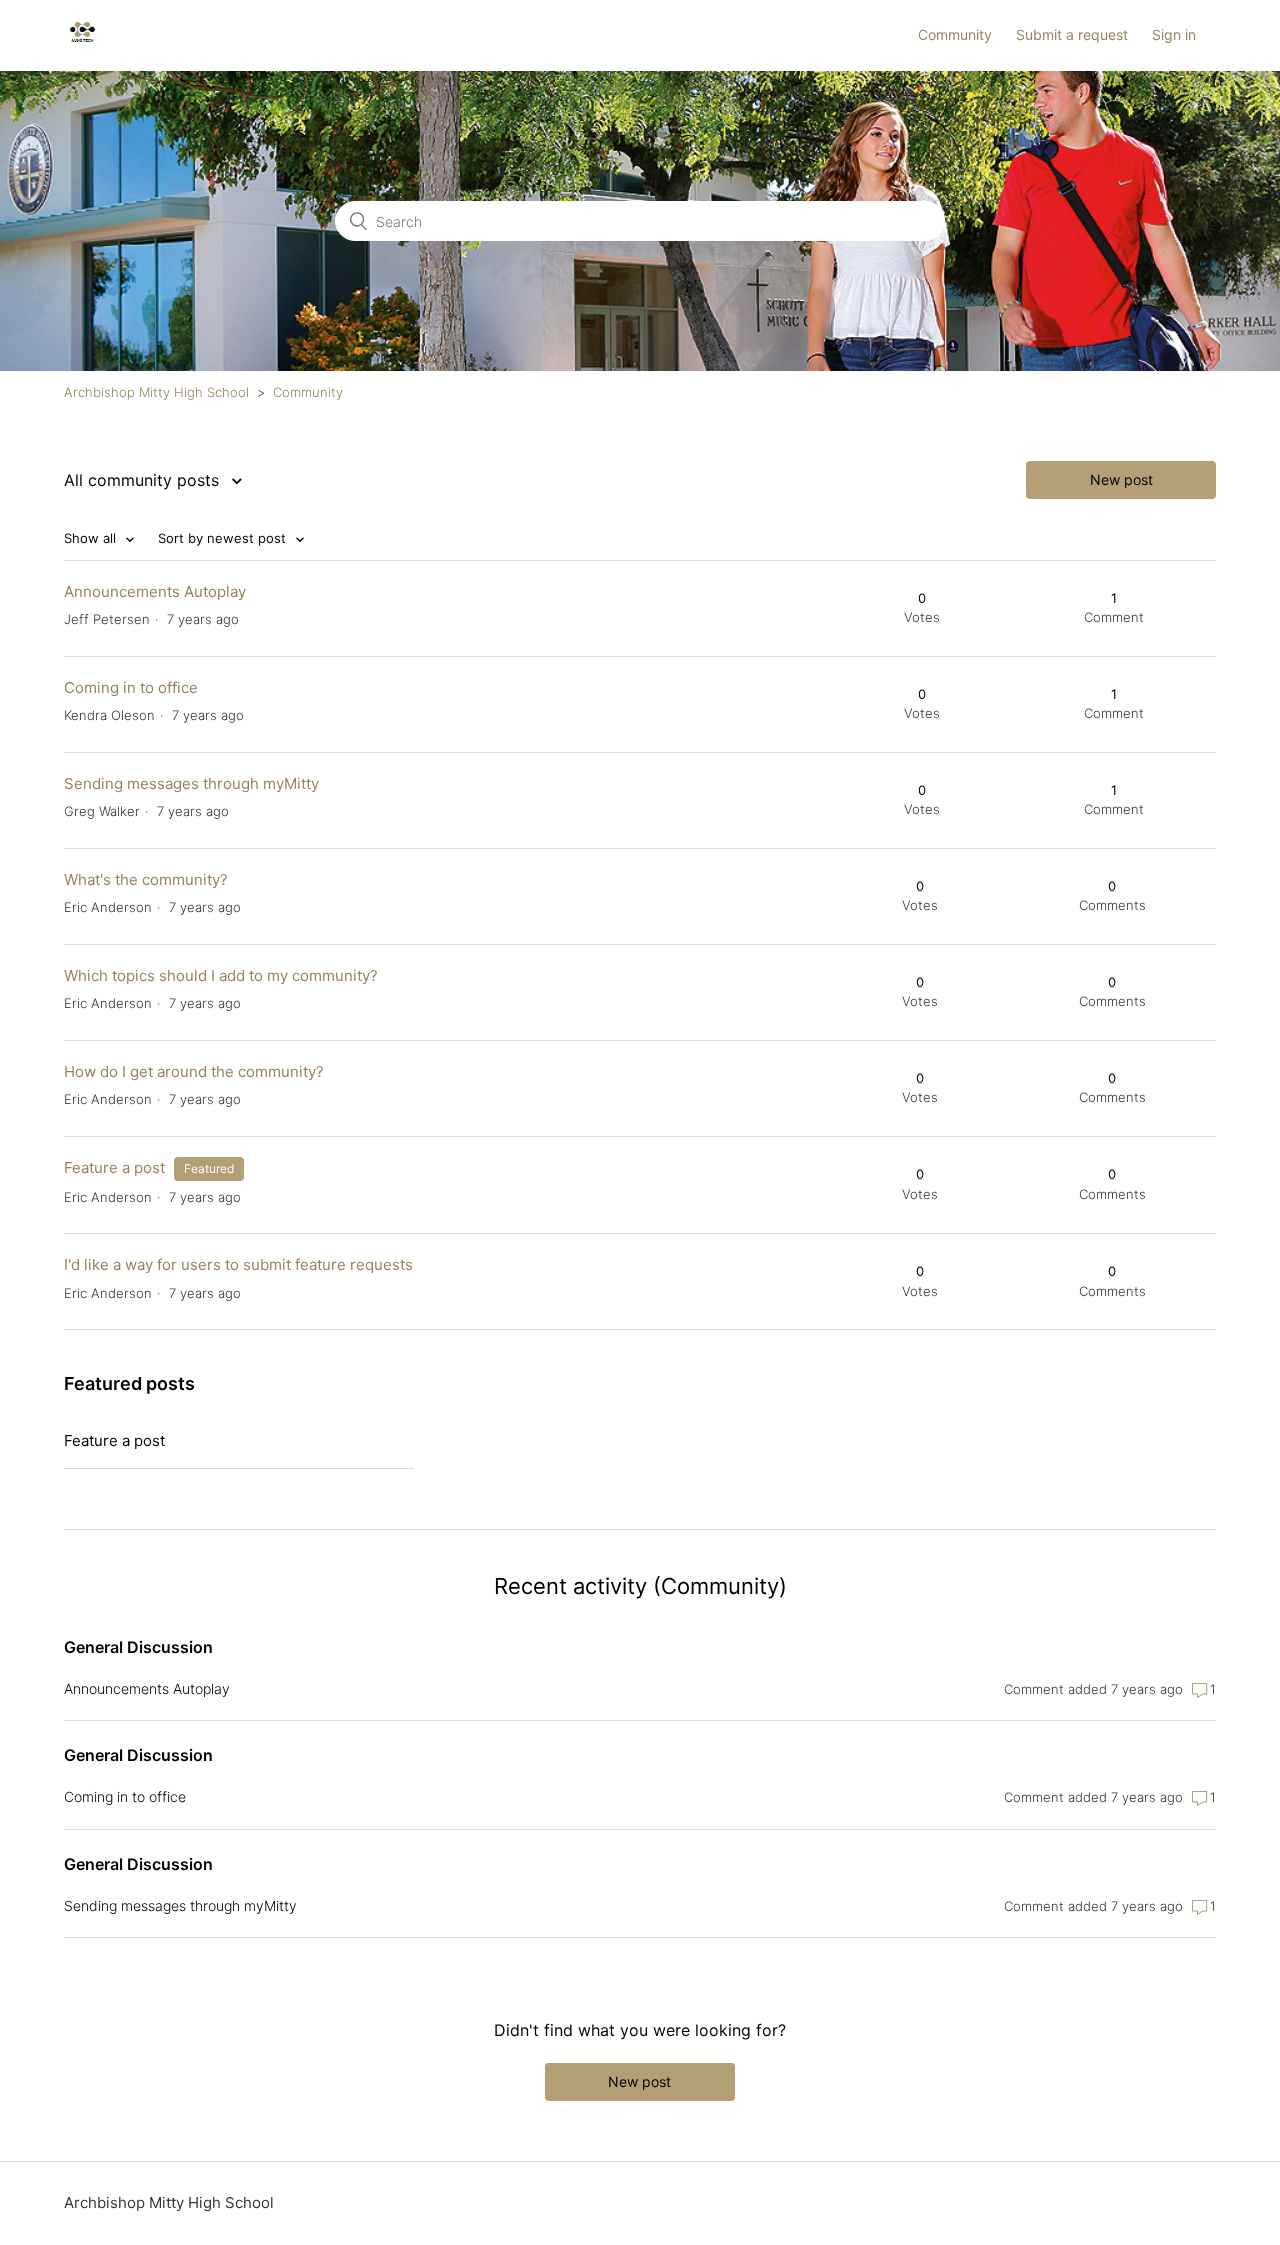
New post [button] (1121, 479)
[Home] (82, 45)
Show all (92, 538)
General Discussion (138, 1647)
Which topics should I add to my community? (221, 975)
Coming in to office (131, 687)
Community (955, 34)
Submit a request (1072, 34)
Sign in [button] (1174, 34)
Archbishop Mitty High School (156, 392)
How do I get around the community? (194, 1071)
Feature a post (114, 1167)
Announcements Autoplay (155, 591)
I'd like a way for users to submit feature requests (238, 1264)
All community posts (144, 480)
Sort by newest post (224, 538)
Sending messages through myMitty (191, 783)
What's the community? (146, 879)
